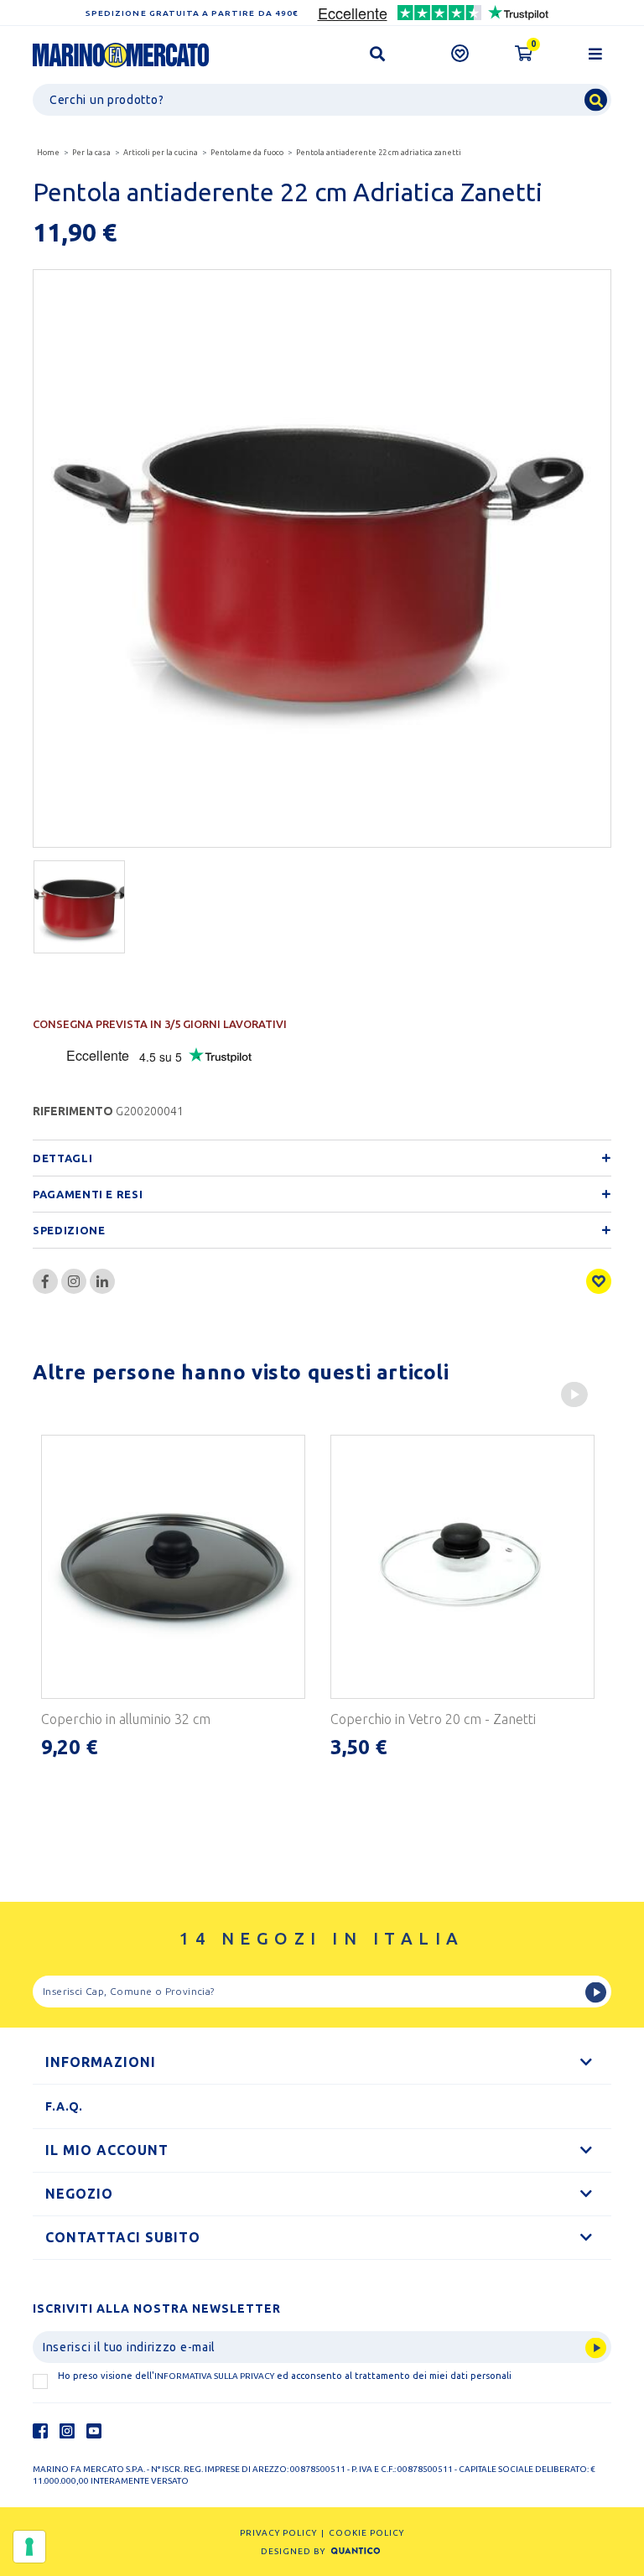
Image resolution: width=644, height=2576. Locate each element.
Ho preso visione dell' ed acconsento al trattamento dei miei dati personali (285, 2376)
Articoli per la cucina (161, 153)
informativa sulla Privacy (214, 2376)
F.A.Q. (64, 2106)
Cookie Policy (366, 2533)
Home (48, 153)
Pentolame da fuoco (247, 153)
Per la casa (91, 153)
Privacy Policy (278, 2533)
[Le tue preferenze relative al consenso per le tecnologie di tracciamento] (29, 2547)
